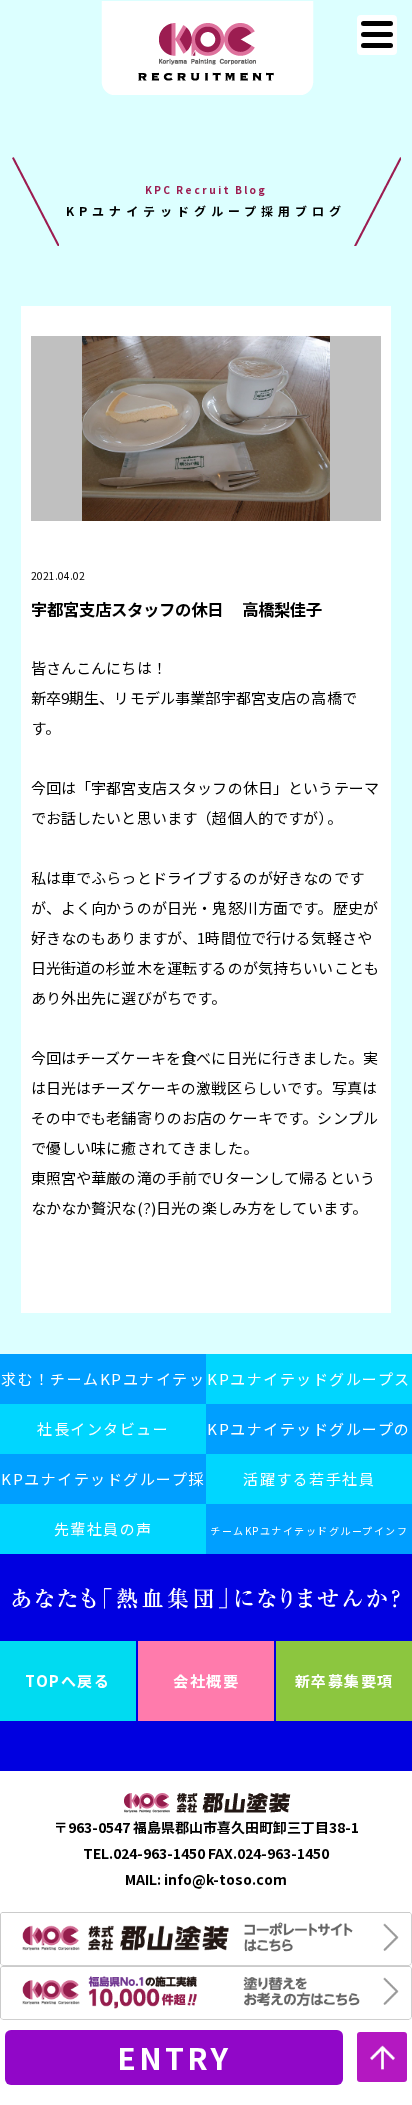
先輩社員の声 (103, 1528)
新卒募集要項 (344, 1680)
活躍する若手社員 (309, 1478)
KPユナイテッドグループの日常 (309, 1436)
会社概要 (206, 1680)
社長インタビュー (103, 1428)
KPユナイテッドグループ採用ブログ (103, 1486)
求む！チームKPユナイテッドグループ (103, 1386)
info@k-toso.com (225, 1879)
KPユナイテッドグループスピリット (309, 1386)
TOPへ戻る (67, 1680)
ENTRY (174, 2057)
